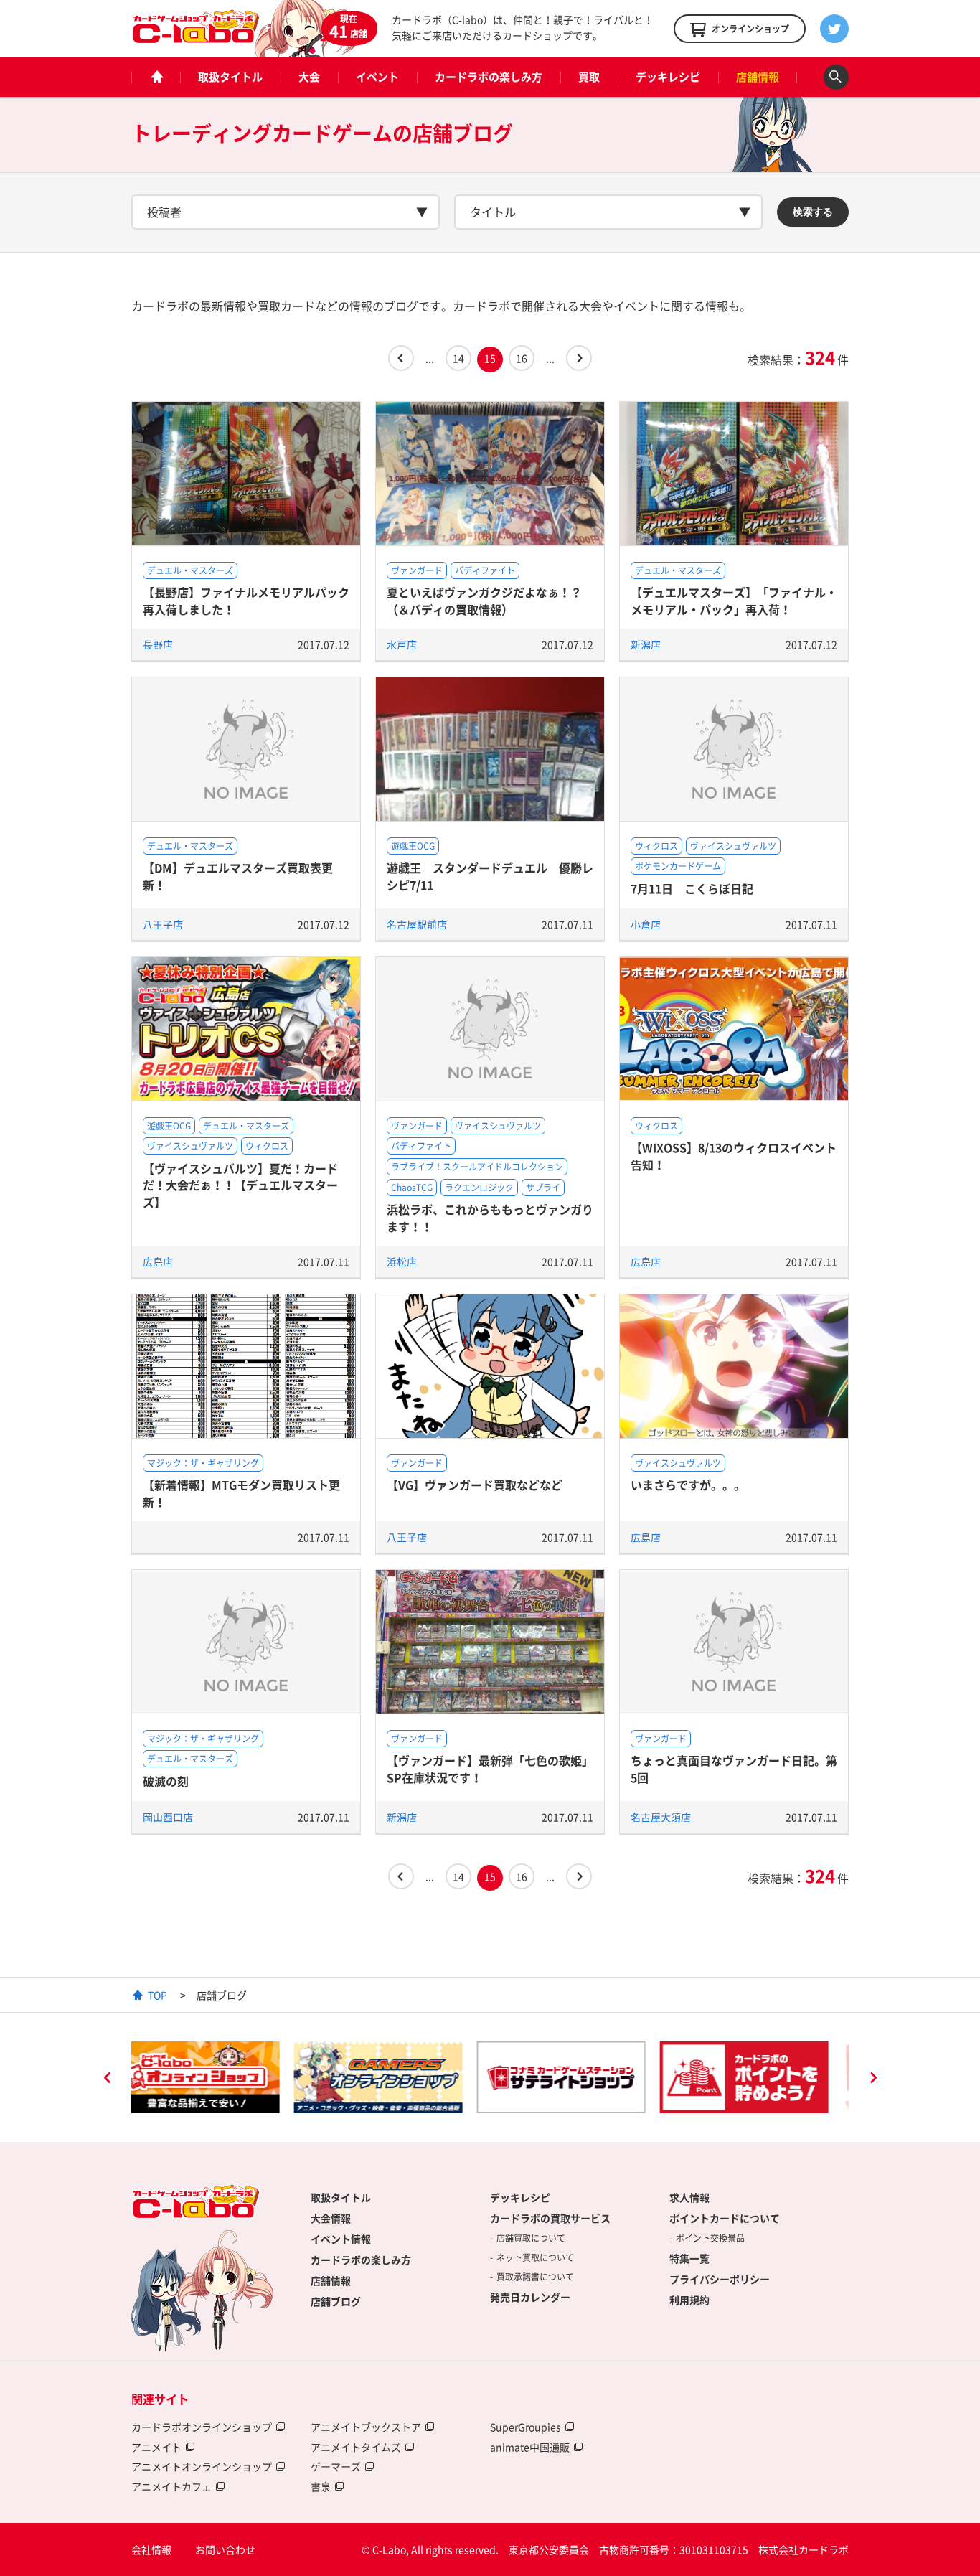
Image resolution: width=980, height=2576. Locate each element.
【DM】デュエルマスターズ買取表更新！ (238, 876)
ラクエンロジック (479, 1188)
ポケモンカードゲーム (678, 866)
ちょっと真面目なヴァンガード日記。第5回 (734, 1768)
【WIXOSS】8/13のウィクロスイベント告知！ (734, 1156)
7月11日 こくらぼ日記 (692, 888)
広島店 (158, 1261)
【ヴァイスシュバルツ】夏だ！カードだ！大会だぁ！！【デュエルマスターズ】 (240, 1185)
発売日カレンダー (530, 2297)
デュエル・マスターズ (190, 570)
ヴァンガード (417, 570)
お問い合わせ (225, 2549)
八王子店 (163, 924)
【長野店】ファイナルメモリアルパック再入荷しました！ (246, 600)
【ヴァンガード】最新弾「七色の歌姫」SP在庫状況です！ (490, 1768)
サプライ (543, 1188)
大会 (309, 77)
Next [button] (873, 2079)
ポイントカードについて (725, 2218)
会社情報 (151, 2549)
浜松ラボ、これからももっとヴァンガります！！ (490, 1217)
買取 (589, 77)
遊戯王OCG (413, 846)
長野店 (158, 644)
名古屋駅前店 (417, 924)
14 (458, 358)
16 (522, 358)
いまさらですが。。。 (688, 1485)
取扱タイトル (230, 77)
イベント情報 (341, 2239)
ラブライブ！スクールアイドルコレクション (477, 1167)
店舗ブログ (336, 2301)
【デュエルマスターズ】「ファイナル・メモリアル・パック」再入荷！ (734, 600)
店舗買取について (531, 2238)
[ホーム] (156, 77)
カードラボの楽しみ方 (489, 77)
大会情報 (331, 2218)
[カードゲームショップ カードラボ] (196, 37)
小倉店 (646, 924)
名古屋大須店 (661, 1817)
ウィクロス (656, 846)
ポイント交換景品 (710, 2238)
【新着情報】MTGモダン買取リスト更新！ (241, 1493)
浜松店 (402, 1261)
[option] (216, 2077)
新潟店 (646, 644)
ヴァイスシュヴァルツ (733, 846)
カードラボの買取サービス (550, 2218)
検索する (813, 212)
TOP (157, 1995)
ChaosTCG (412, 1188)
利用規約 (689, 2300)
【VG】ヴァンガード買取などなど (475, 1485)
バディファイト (485, 570)
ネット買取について (535, 2257)
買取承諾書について (535, 2277)
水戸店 (402, 644)
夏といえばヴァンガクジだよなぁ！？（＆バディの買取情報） (484, 600)
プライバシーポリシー (720, 2279)
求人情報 (689, 2197)
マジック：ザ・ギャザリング (203, 1463)
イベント (377, 77)
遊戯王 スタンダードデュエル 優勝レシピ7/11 (490, 876)
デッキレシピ (668, 77)
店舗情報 (758, 77)
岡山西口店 (168, 1817)
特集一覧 (689, 2258)
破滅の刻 (166, 1781)
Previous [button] (107, 2079)
